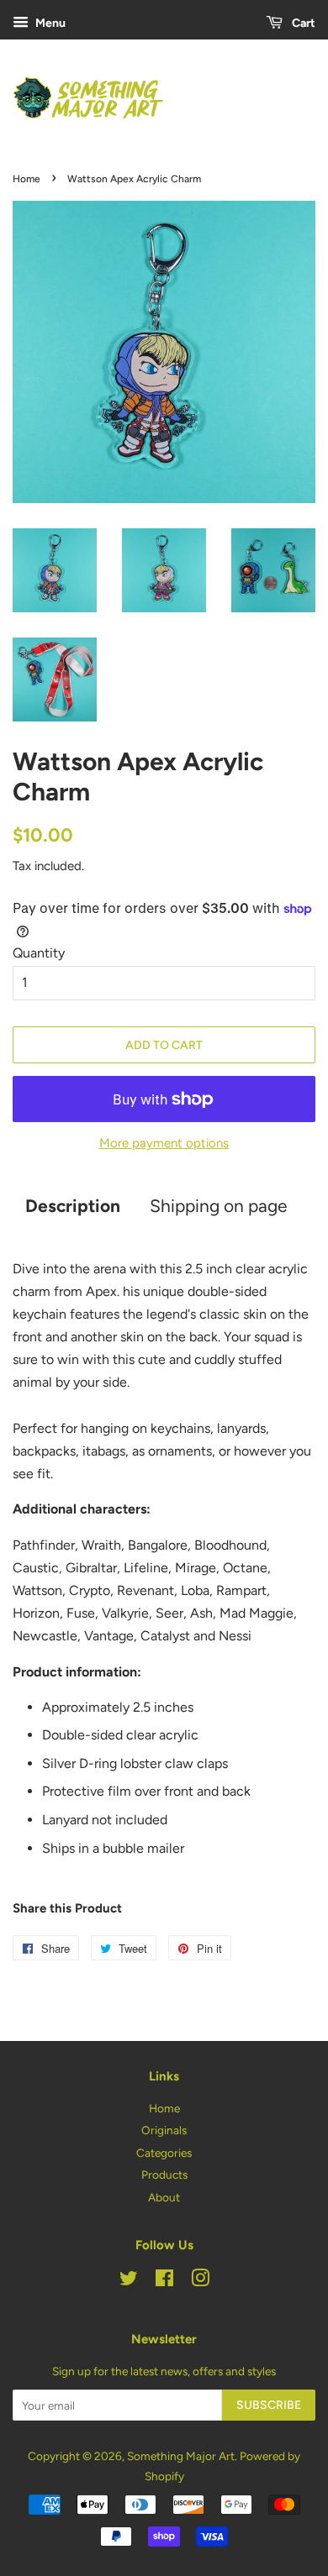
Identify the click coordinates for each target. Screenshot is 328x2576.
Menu (49, 23)
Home (26, 179)
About (164, 2197)
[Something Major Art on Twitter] (129, 2281)
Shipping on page (218, 1206)
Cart (302, 23)
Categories (164, 2153)
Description (73, 1206)
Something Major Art (181, 2456)
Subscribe (269, 2405)
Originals (164, 2130)
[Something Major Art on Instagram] (200, 2281)
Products (164, 2175)
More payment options (164, 1143)
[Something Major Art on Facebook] (164, 2281)
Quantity (39, 953)
